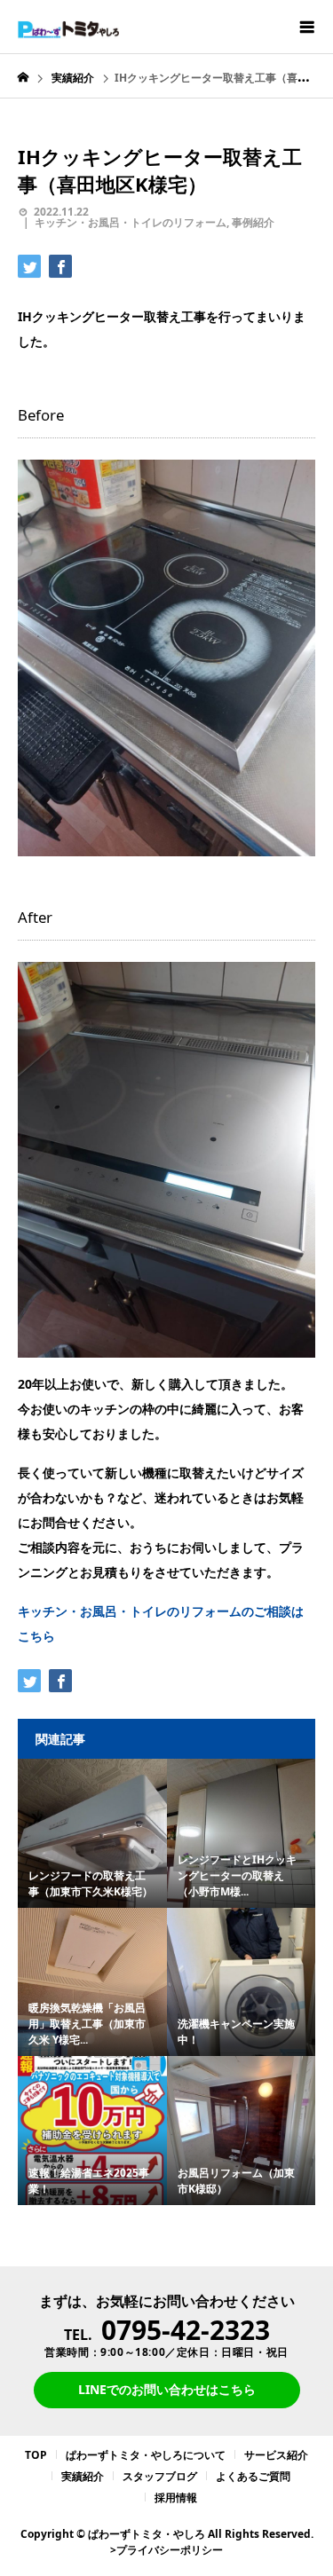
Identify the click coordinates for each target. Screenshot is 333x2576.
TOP (36, 2455)
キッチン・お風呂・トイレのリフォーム (131, 222)
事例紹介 (253, 222)
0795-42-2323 (186, 2330)
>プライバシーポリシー (166, 2550)
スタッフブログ (160, 2476)
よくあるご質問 (253, 2476)
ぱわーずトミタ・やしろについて (146, 2455)
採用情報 (176, 2497)
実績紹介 (83, 2476)
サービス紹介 (276, 2455)
